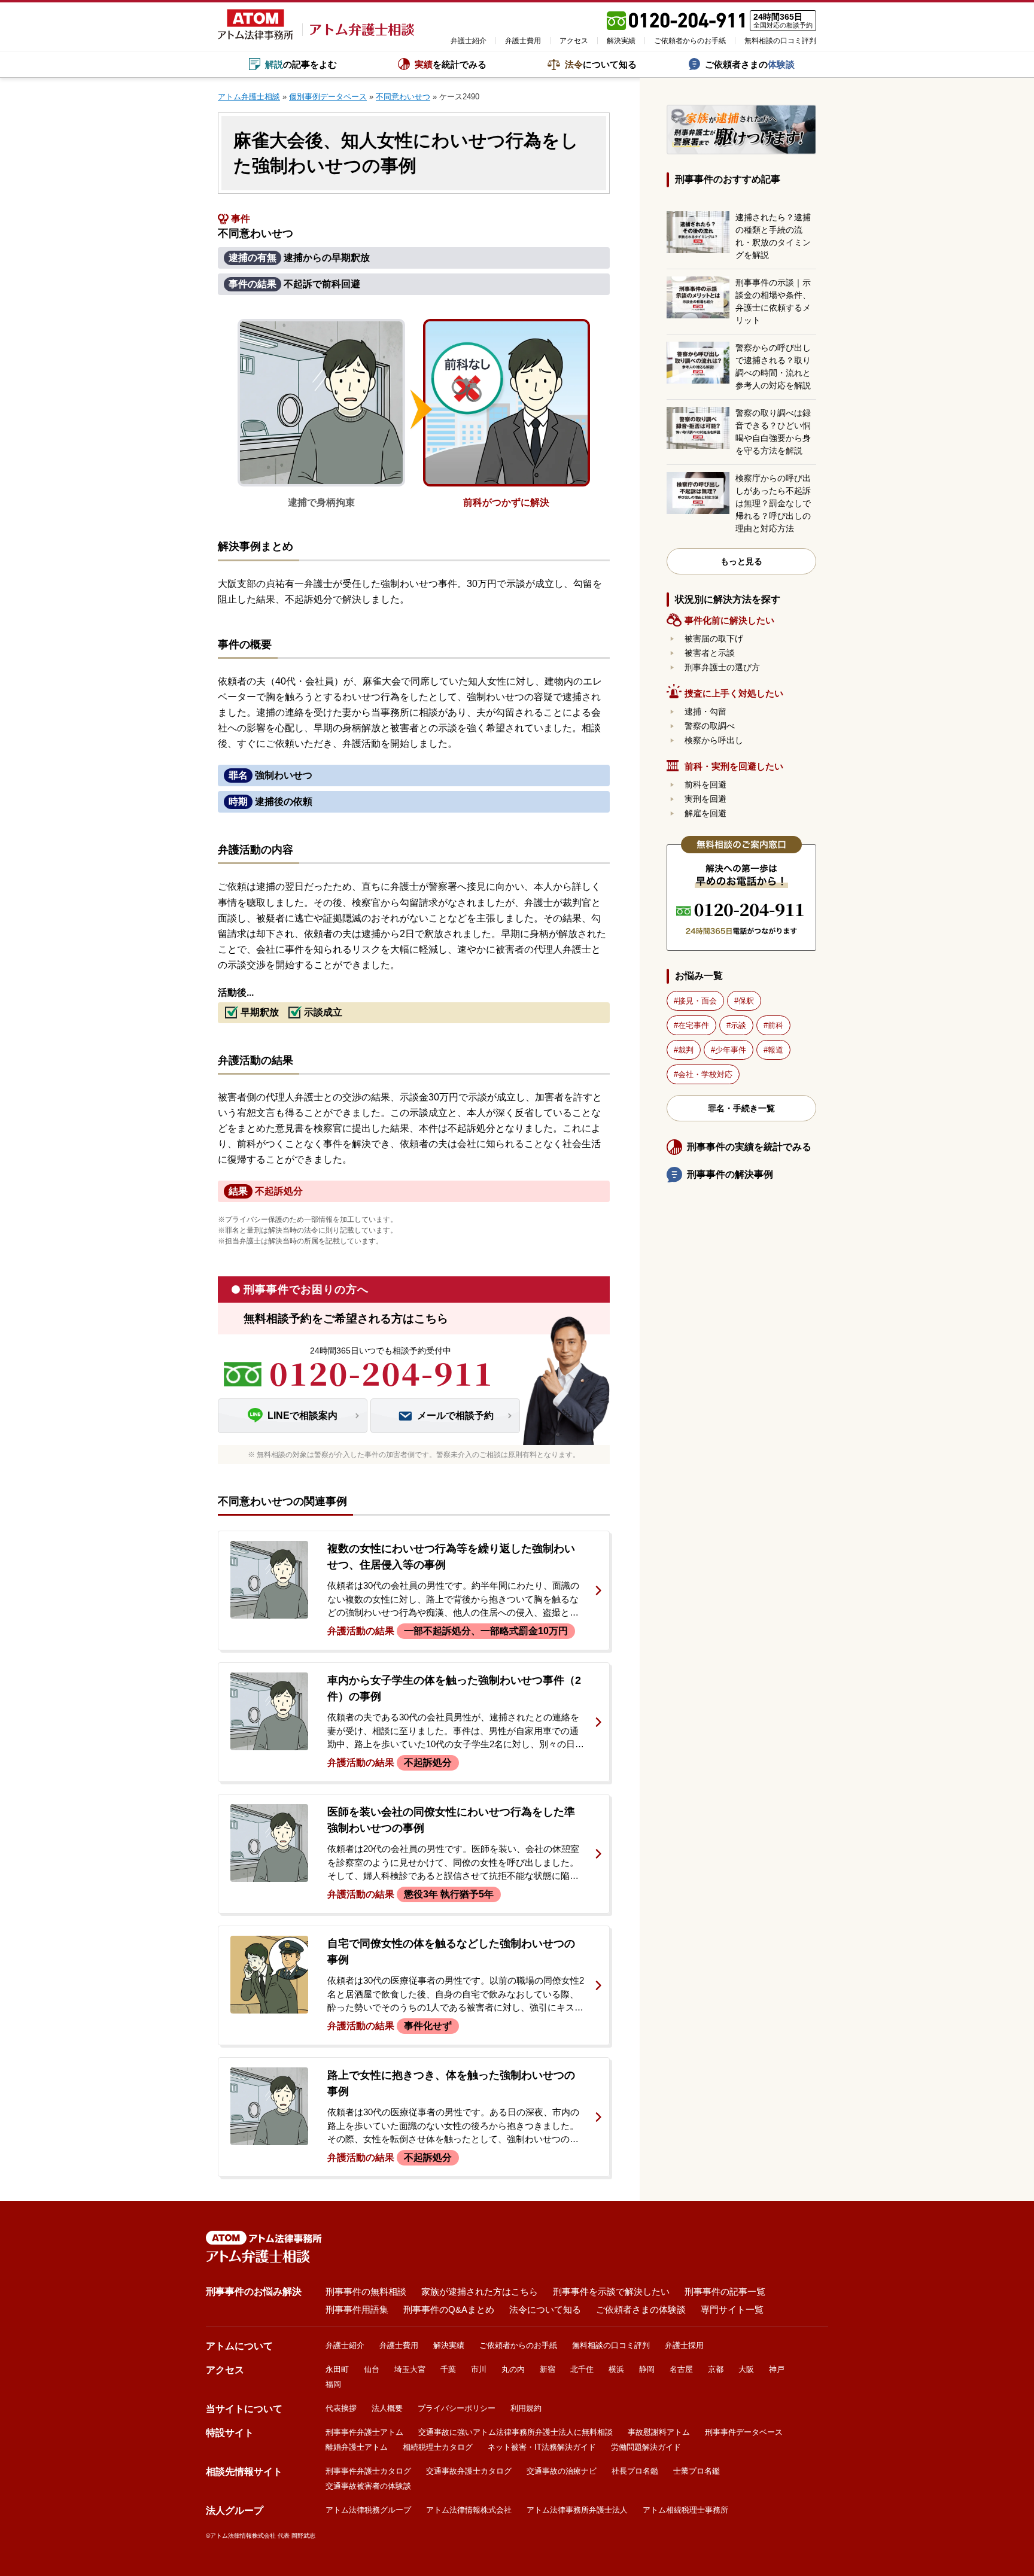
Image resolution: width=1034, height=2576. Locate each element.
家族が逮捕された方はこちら (480, 2291)
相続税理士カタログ (438, 2447)
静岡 (647, 2369)
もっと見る (741, 561)
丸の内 (513, 2369)
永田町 (337, 2369)
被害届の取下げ (714, 638)
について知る (601, 64)
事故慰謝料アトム (659, 2432)
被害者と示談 (710, 653)
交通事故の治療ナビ (562, 2471)
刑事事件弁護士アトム (364, 2432)
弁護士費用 (523, 41)
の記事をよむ (301, 64)
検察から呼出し (714, 740)
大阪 (746, 2369)
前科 (775, 1025)
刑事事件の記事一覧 (725, 2291)
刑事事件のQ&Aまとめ (449, 2309)
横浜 (616, 2369)
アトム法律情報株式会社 (469, 2510)
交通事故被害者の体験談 (368, 2486)
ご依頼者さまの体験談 (641, 2309)
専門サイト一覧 (732, 2309)
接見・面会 (697, 1001)
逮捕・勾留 (705, 711)
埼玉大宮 (410, 2369)
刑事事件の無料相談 (366, 2291)
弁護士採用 (684, 2345)
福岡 (333, 2384)
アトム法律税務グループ (368, 2510)
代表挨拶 (341, 2408)
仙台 (372, 2369)
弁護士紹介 (469, 41)
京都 (716, 2369)
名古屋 (681, 2369)
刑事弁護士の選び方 (722, 667)
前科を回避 (705, 784)
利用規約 (526, 2408)
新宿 (548, 2369)
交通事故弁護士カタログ (469, 2471)
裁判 (686, 1050)
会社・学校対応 (705, 1074)
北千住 (582, 2369)
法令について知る (545, 2309)
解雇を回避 (705, 813)
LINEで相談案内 (302, 1415)
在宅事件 (694, 1025)
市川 (479, 2369)
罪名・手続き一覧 (741, 1108)
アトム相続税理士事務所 (685, 2510)
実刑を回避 (705, 799)
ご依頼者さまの (750, 64)
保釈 (746, 1001)
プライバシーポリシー (457, 2408)
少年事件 (731, 1050)
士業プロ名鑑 (697, 2471)
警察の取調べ (710, 726)
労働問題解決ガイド (646, 2447)
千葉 (448, 2369)
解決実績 (621, 41)
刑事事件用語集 (357, 2309)
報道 (775, 1050)
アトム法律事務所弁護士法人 (577, 2510)
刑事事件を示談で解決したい (611, 2291)
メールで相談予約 (455, 1415)
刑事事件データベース (744, 2432)
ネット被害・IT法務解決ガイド (542, 2447)
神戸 (777, 2369)
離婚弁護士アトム (357, 2447)
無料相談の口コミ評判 (780, 41)
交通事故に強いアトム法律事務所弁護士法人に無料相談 (516, 2432)
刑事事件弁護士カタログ (368, 2471)
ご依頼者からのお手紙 (690, 41)
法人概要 (387, 2408)
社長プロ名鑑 (635, 2471)
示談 (738, 1025)
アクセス (574, 41)
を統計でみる (451, 64)
